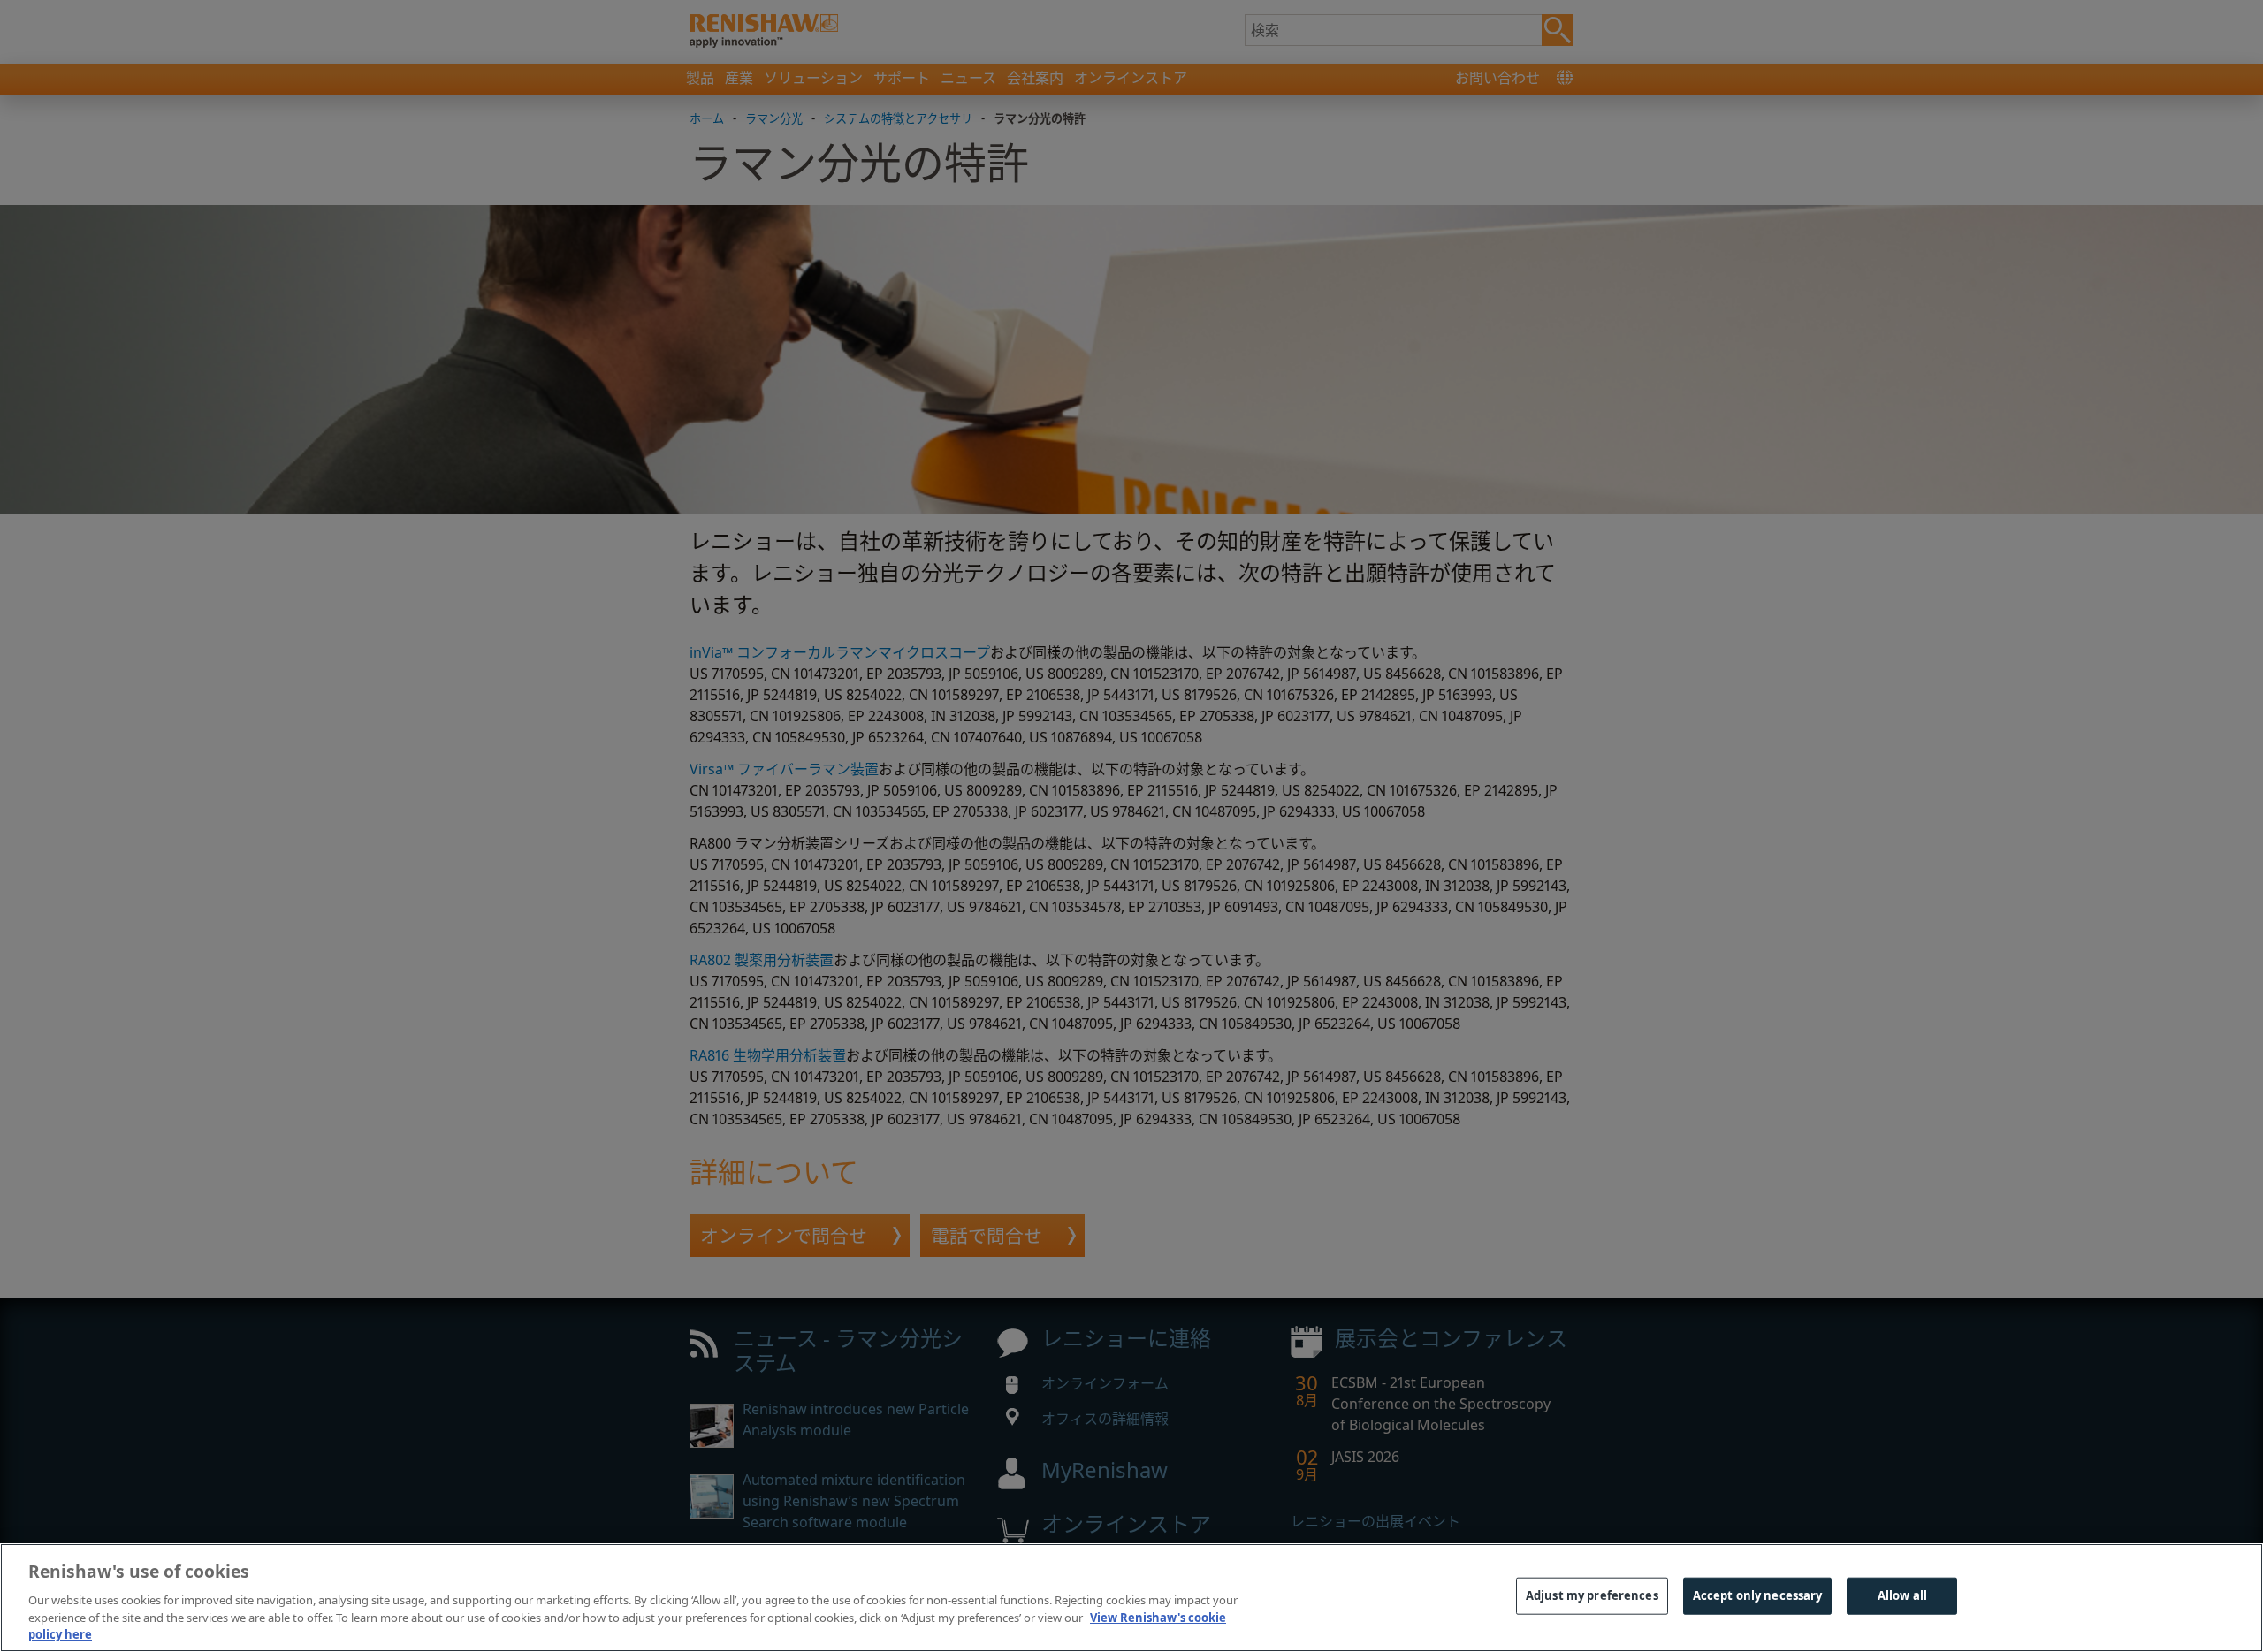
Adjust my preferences (1592, 1595)
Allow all (1902, 1595)
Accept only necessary (1758, 1595)
